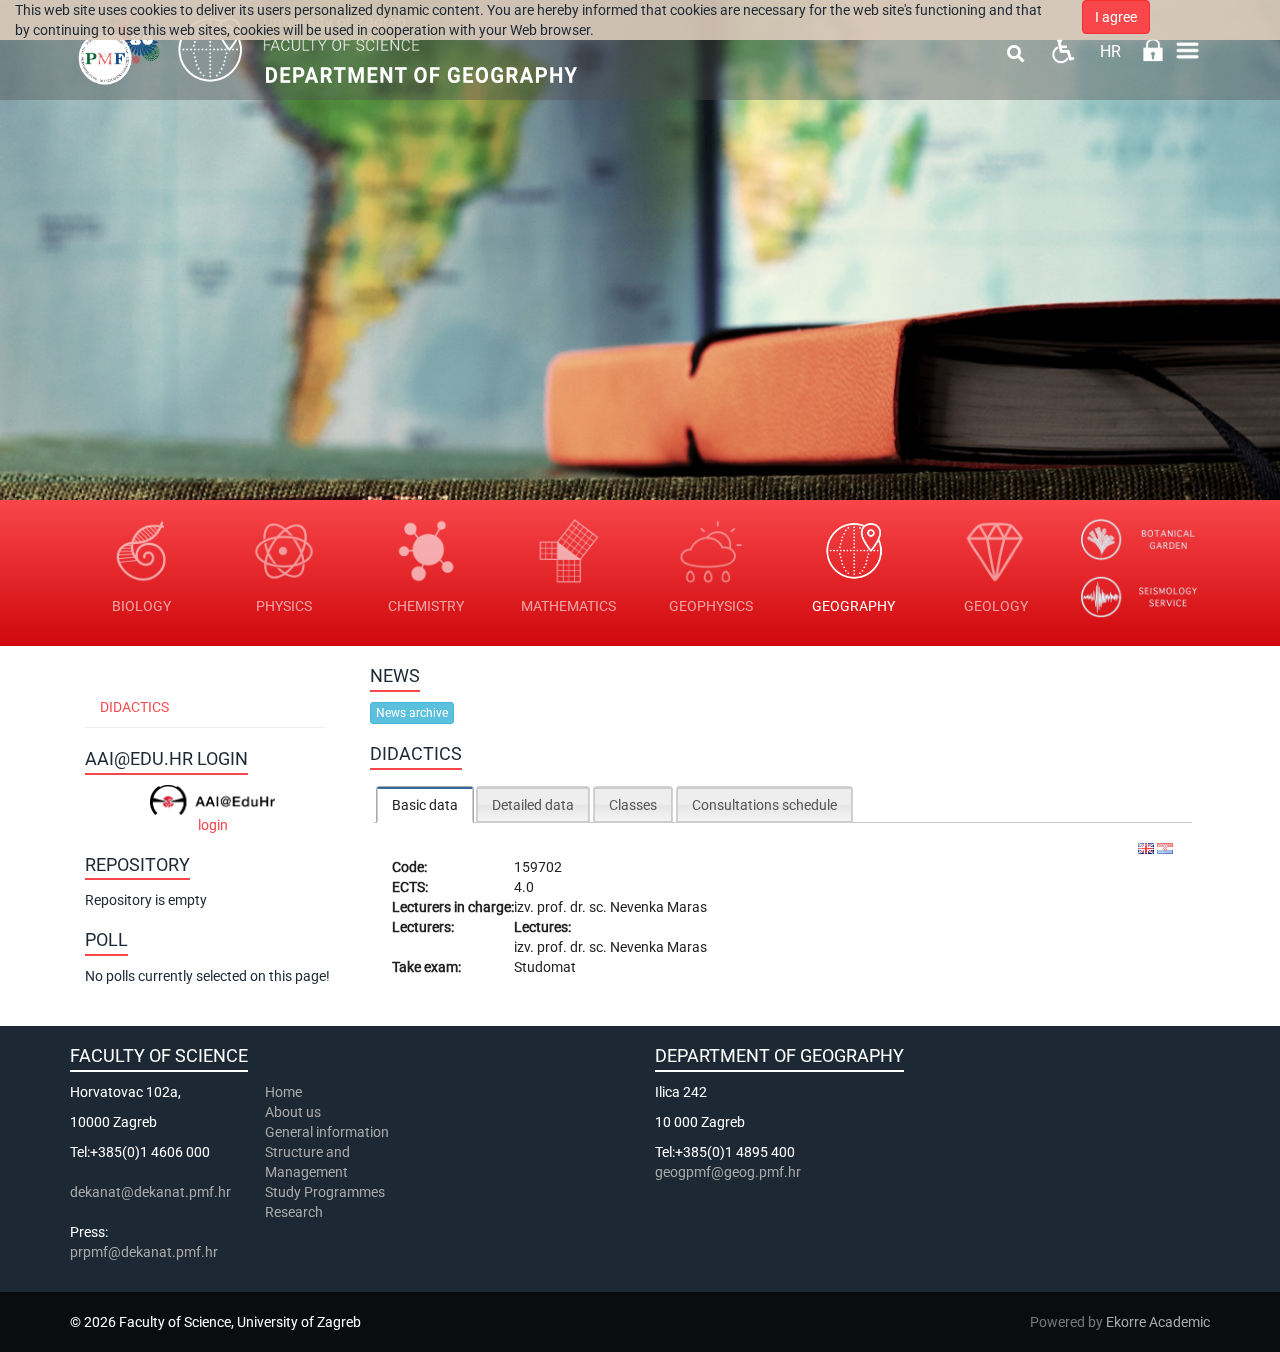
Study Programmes (325, 1192)
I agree (1116, 17)
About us (294, 1112)
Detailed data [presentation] (533, 805)
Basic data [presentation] (425, 805)
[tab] (425, 804)
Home (283, 1092)
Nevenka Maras (658, 907)
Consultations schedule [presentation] (764, 805)
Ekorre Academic (1158, 1322)
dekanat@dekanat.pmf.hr (150, 1192)
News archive (412, 713)
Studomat (545, 967)
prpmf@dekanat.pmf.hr (144, 1252)
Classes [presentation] (633, 805)
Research (295, 1212)
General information (327, 1132)
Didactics (134, 707)
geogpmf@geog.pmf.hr (728, 1172)
